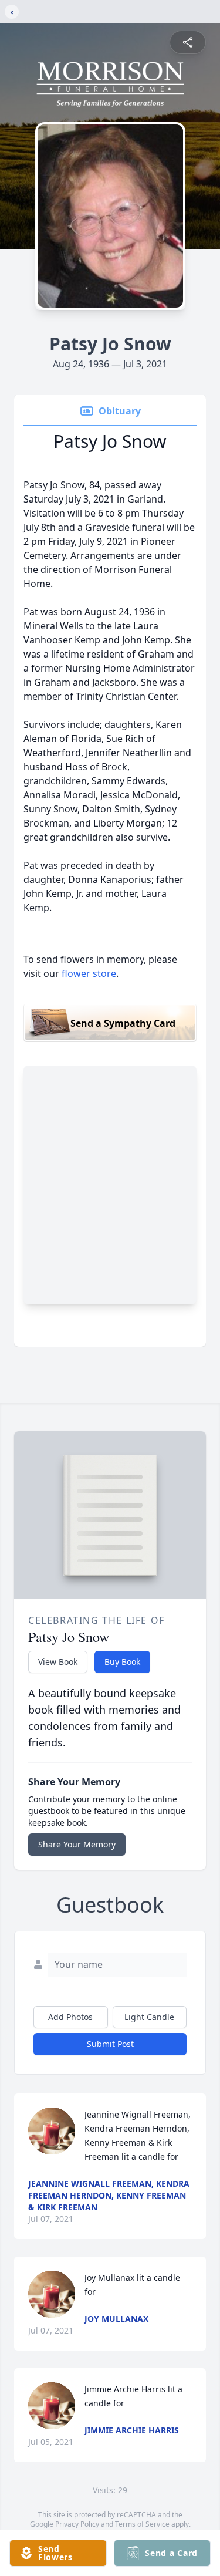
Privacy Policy (77, 2524)
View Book (58, 1662)
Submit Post (110, 2044)
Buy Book (122, 1662)
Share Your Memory (77, 1844)
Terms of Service (142, 2524)
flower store (89, 973)
